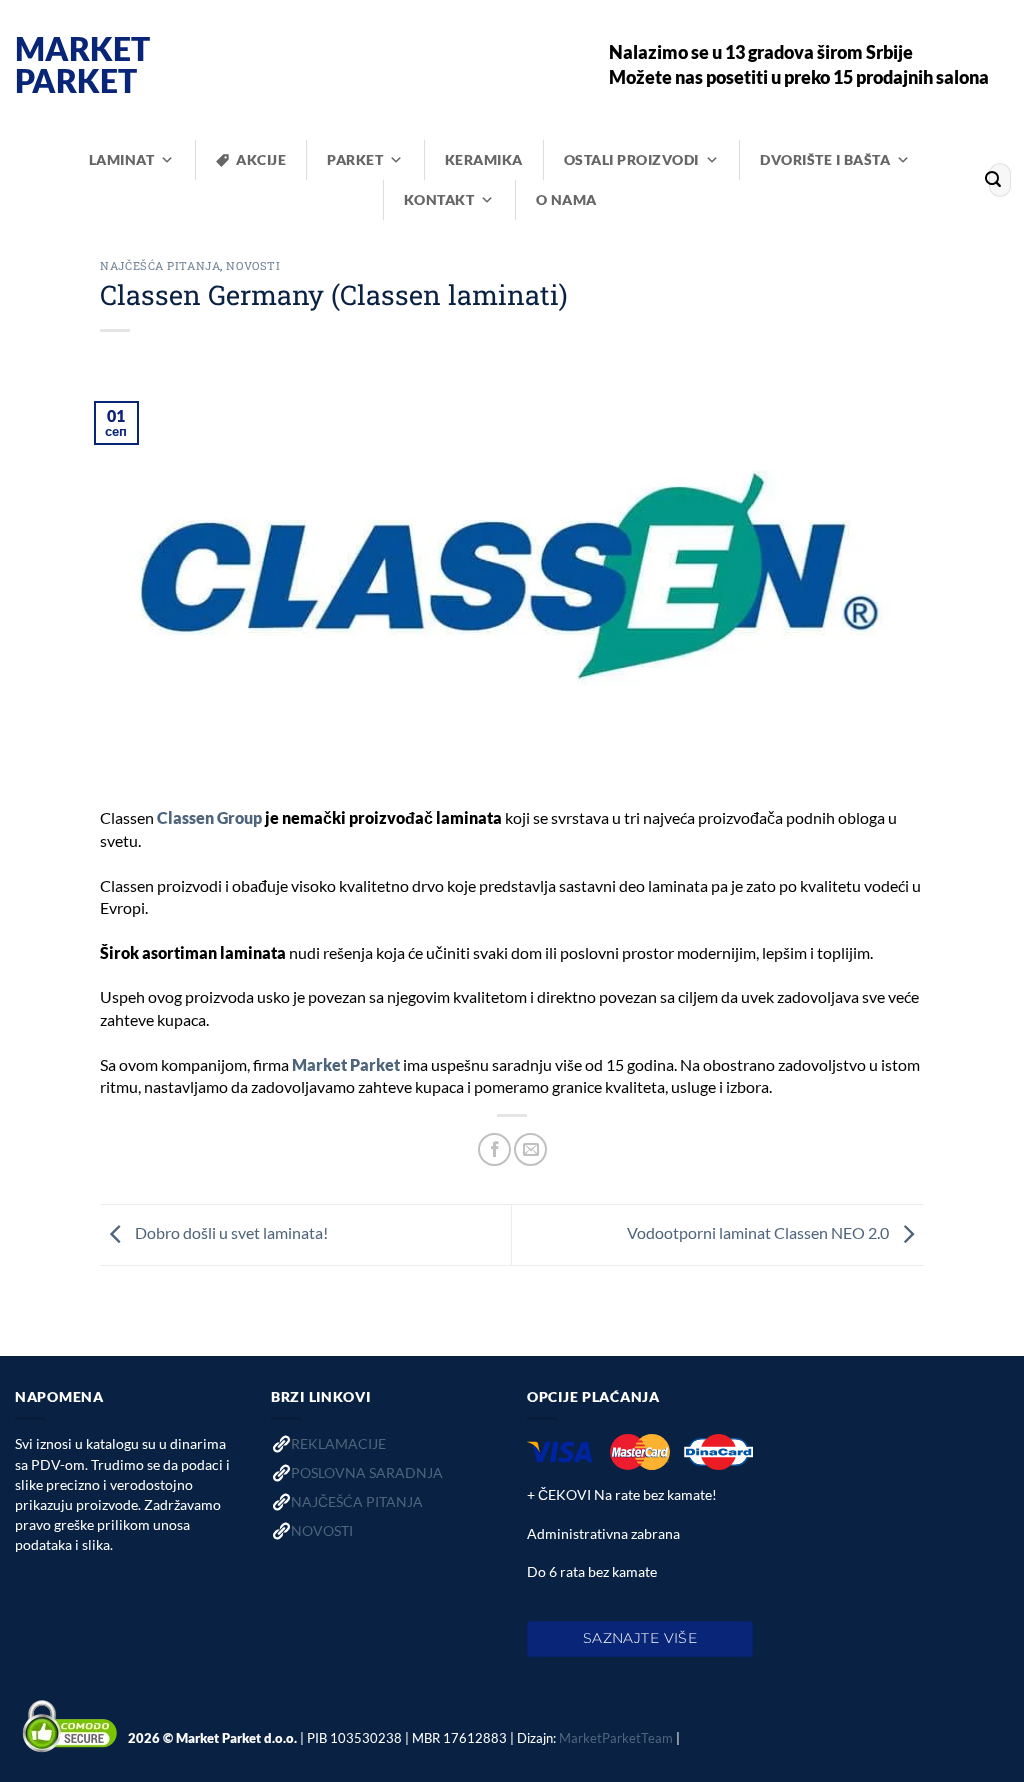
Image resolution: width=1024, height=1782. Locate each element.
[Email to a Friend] (530, 1149)
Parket (355, 159)
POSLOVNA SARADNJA (367, 1472)
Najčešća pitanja (160, 265)
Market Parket (82, 65)
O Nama (566, 199)
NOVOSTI (322, 1530)
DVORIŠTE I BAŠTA (825, 159)
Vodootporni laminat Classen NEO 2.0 (759, 1232)
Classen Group (209, 817)
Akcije (261, 159)
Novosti (253, 265)
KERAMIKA (484, 159)
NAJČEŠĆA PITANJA (357, 1501)
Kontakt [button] (439, 199)
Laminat (122, 159)
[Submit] (993, 180)
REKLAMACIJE (338, 1443)
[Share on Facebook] (494, 1149)
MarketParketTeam (616, 1738)
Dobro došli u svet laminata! (230, 1232)
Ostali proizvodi (631, 159)
